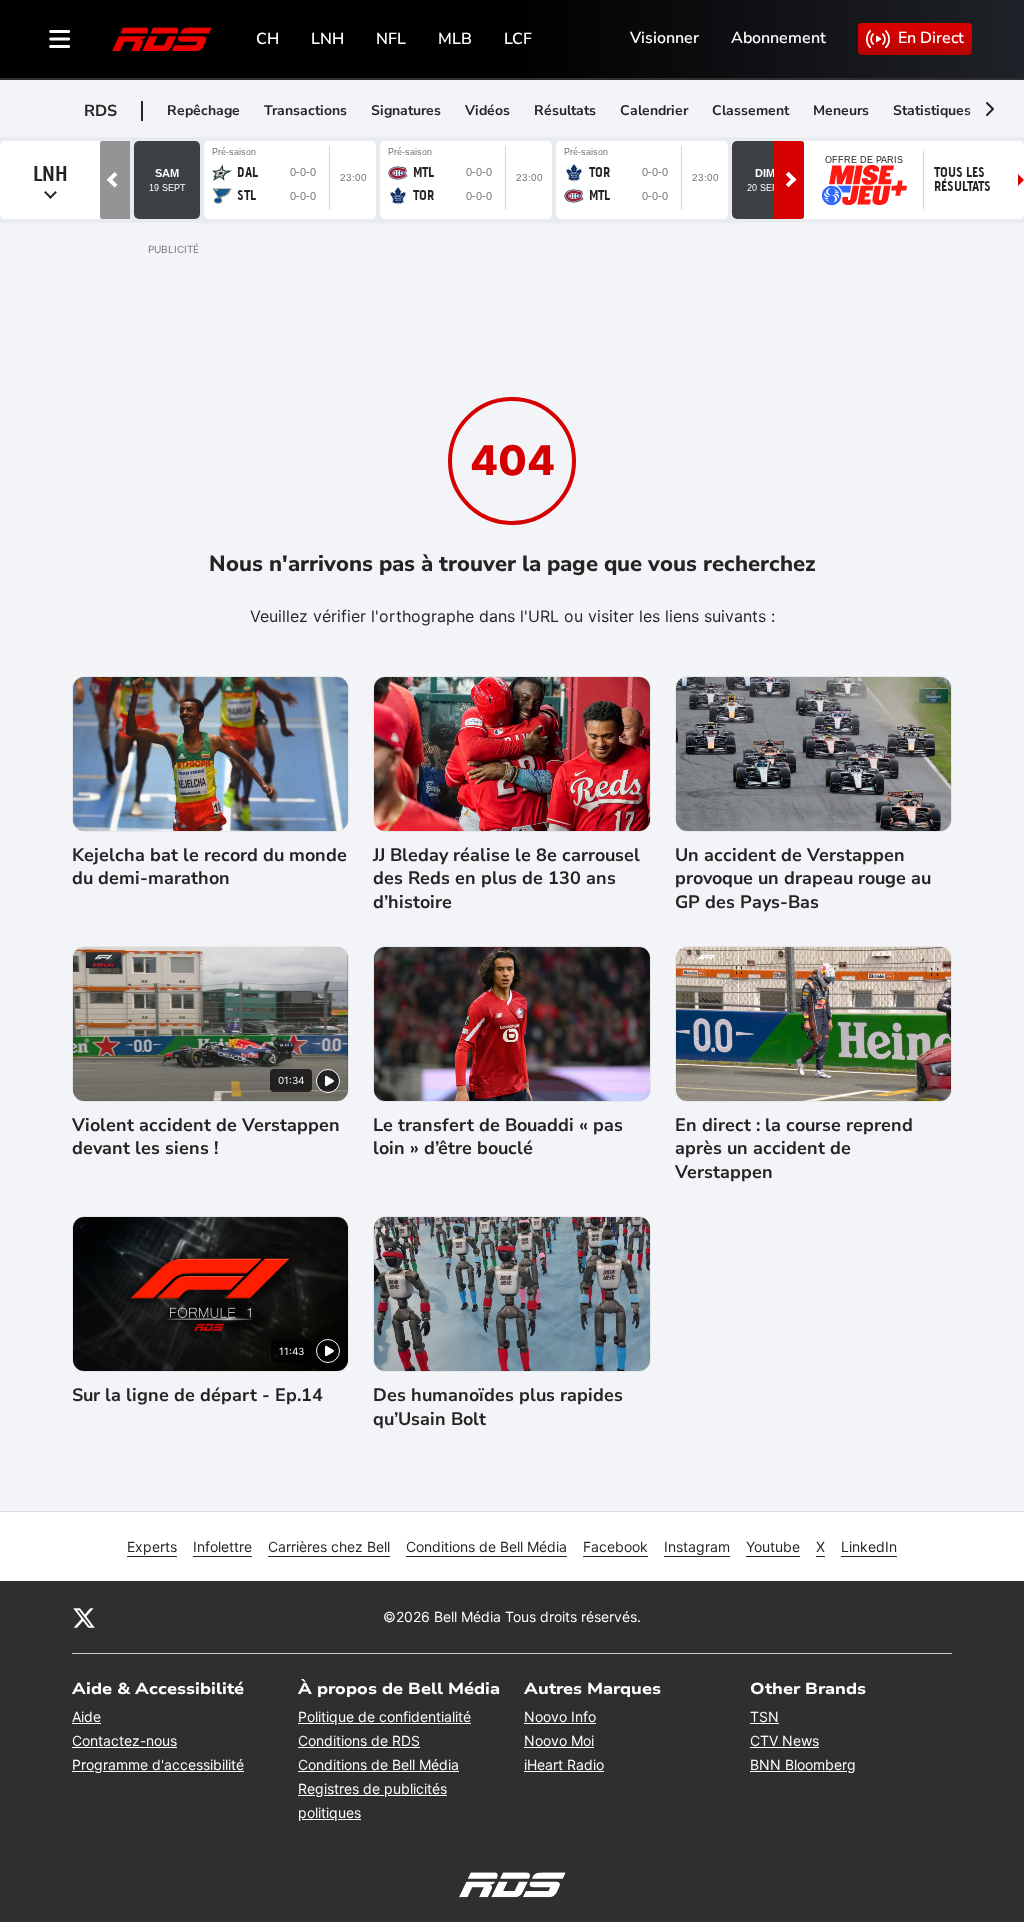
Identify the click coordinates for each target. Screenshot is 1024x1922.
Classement (750, 110)
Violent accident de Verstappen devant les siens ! (206, 1137)
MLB (455, 39)
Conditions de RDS (359, 1740)
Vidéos (487, 110)
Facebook (615, 1546)
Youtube (773, 1546)
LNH (327, 39)
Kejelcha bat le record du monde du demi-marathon (209, 867)
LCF (518, 39)
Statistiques (932, 110)
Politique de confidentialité (384, 1716)
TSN (764, 1716)
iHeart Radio (564, 1764)
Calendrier (654, 110)
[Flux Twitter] (84, 1617)
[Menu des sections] (60, 39)
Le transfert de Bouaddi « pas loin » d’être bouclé (498, 1137)
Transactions (305, 110)
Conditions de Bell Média (486, 1546)
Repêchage (203, 110)
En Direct (931, 38)
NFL (391, 39)
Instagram (697, 1546)
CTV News (784, 1740)
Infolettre (222, 1546)
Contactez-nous (124, 1740)
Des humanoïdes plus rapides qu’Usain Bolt (498, 1407)
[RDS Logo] (162, 38)
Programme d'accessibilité (158, 1764)
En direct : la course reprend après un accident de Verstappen (794, 1149)
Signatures (406, 110)
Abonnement (778, 38)
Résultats (565, 110)
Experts (152, 1546)
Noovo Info (560, 1716)
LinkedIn (869, 1546)
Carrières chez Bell (329, 1546)
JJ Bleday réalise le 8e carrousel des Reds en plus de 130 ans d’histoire (506, 879)
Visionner (664, 38)
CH (267, 39)
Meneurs (841, 110)
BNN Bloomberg (803, 1764)
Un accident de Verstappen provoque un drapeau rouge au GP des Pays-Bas (803, 879)
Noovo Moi (559, 1740)
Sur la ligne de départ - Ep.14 (197, 1395)
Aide (86, 1716)
